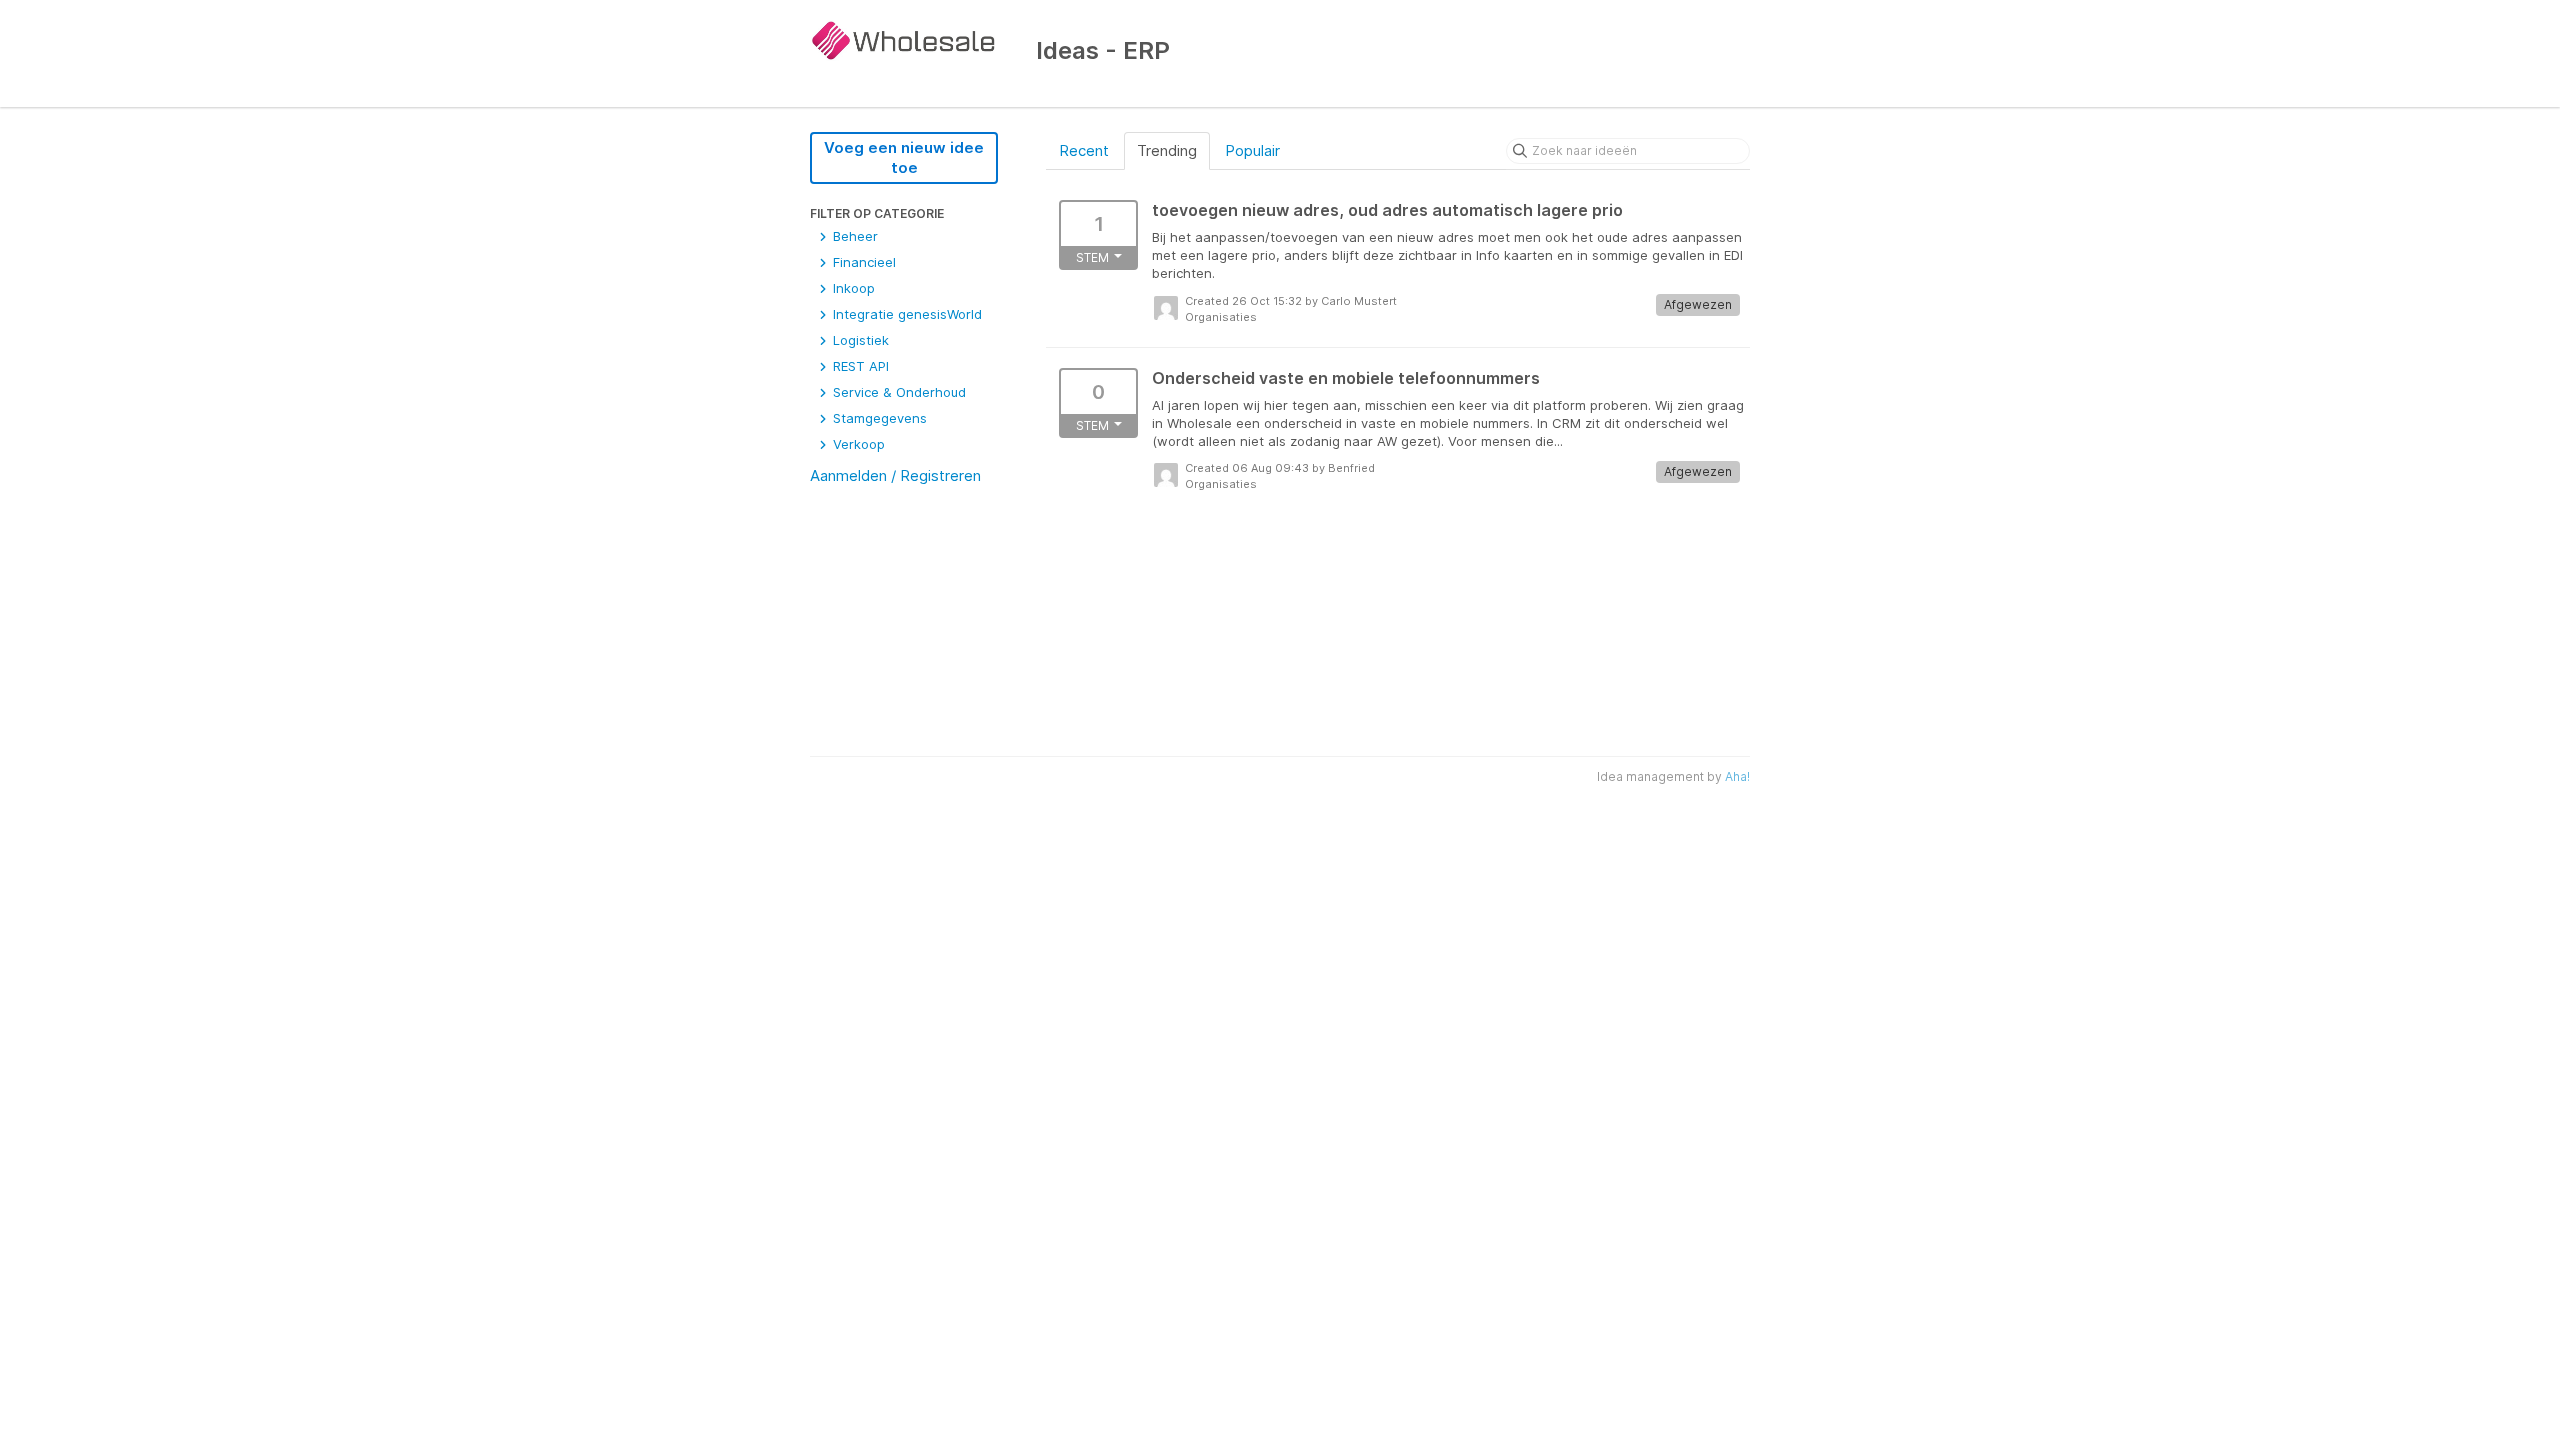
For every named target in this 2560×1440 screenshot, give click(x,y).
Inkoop (852, 288)
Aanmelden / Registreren (895, 475)
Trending (1167, 150)
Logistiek (859, 340)
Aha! (1737, 776)
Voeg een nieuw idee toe (904, 157)
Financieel (862, 262)
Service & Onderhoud (897, 392)
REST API (859, 366)
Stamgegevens (878, 418)
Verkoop (857, 444)
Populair (1252, 150)
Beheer (853, 236)
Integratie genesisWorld (905, 314)
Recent (1084, 150)
